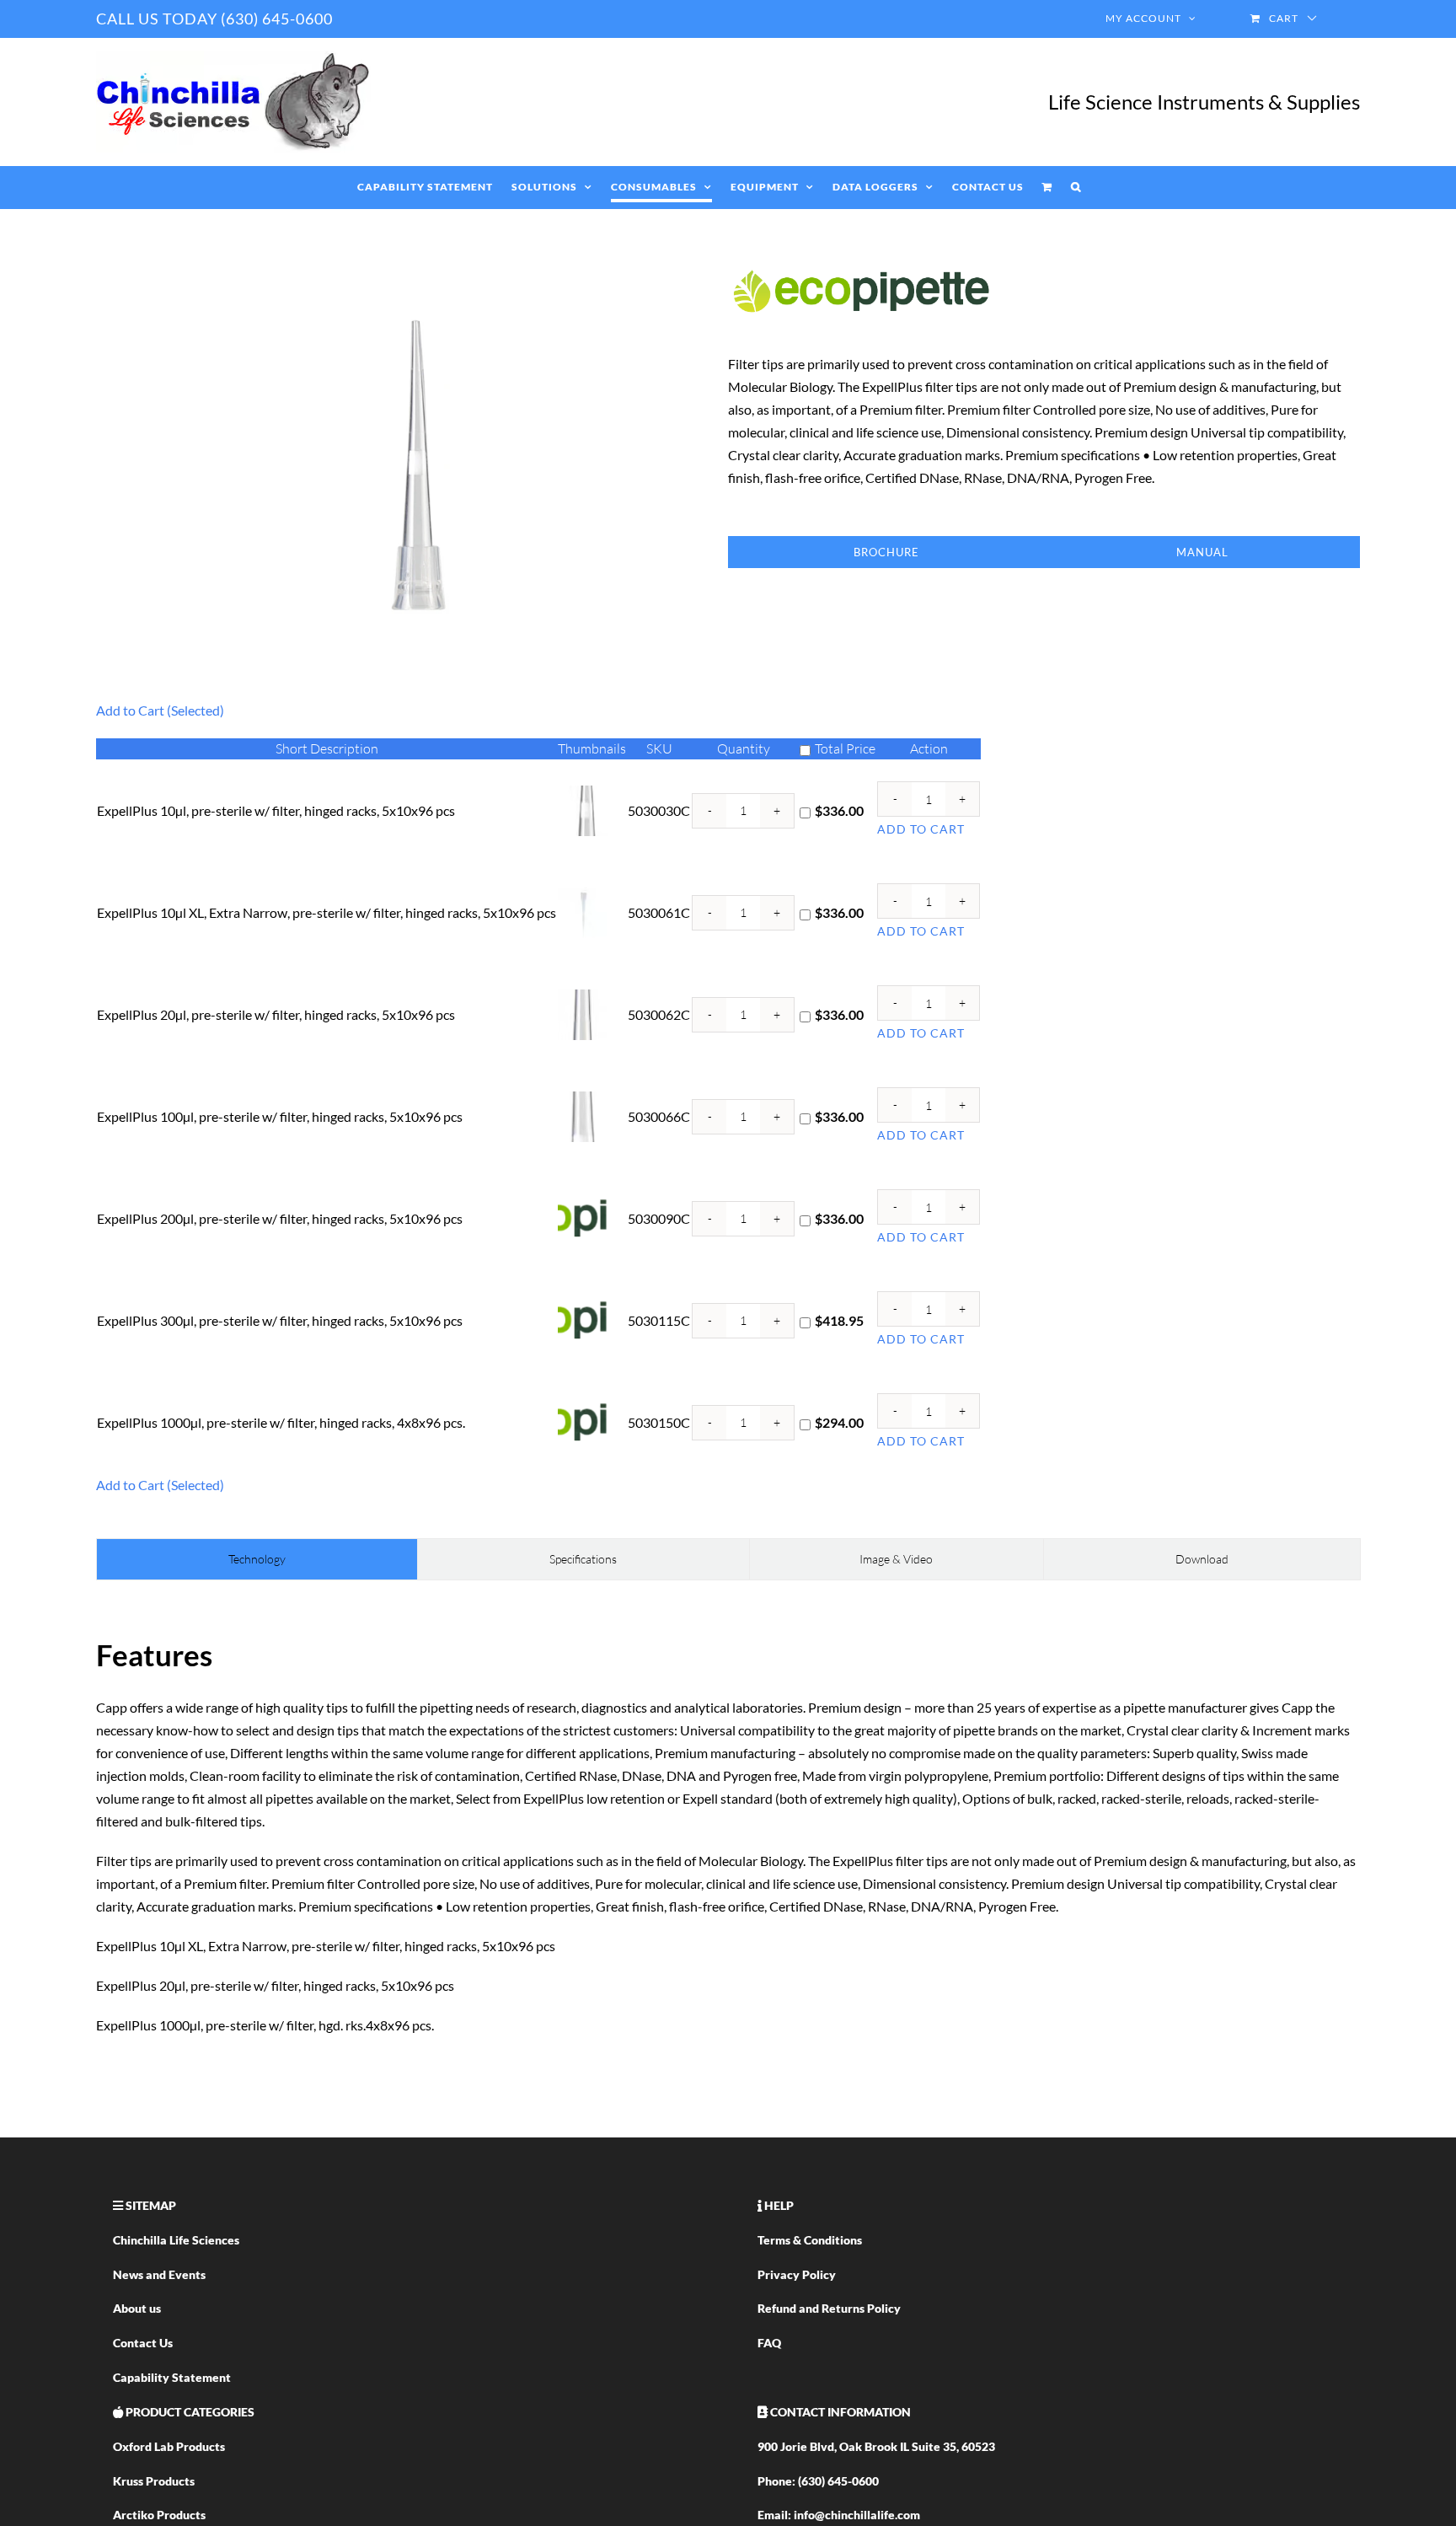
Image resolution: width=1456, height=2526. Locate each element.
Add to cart (921, 829)
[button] (1076, 187)
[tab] (257, 1559)
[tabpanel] (728, 1833)
